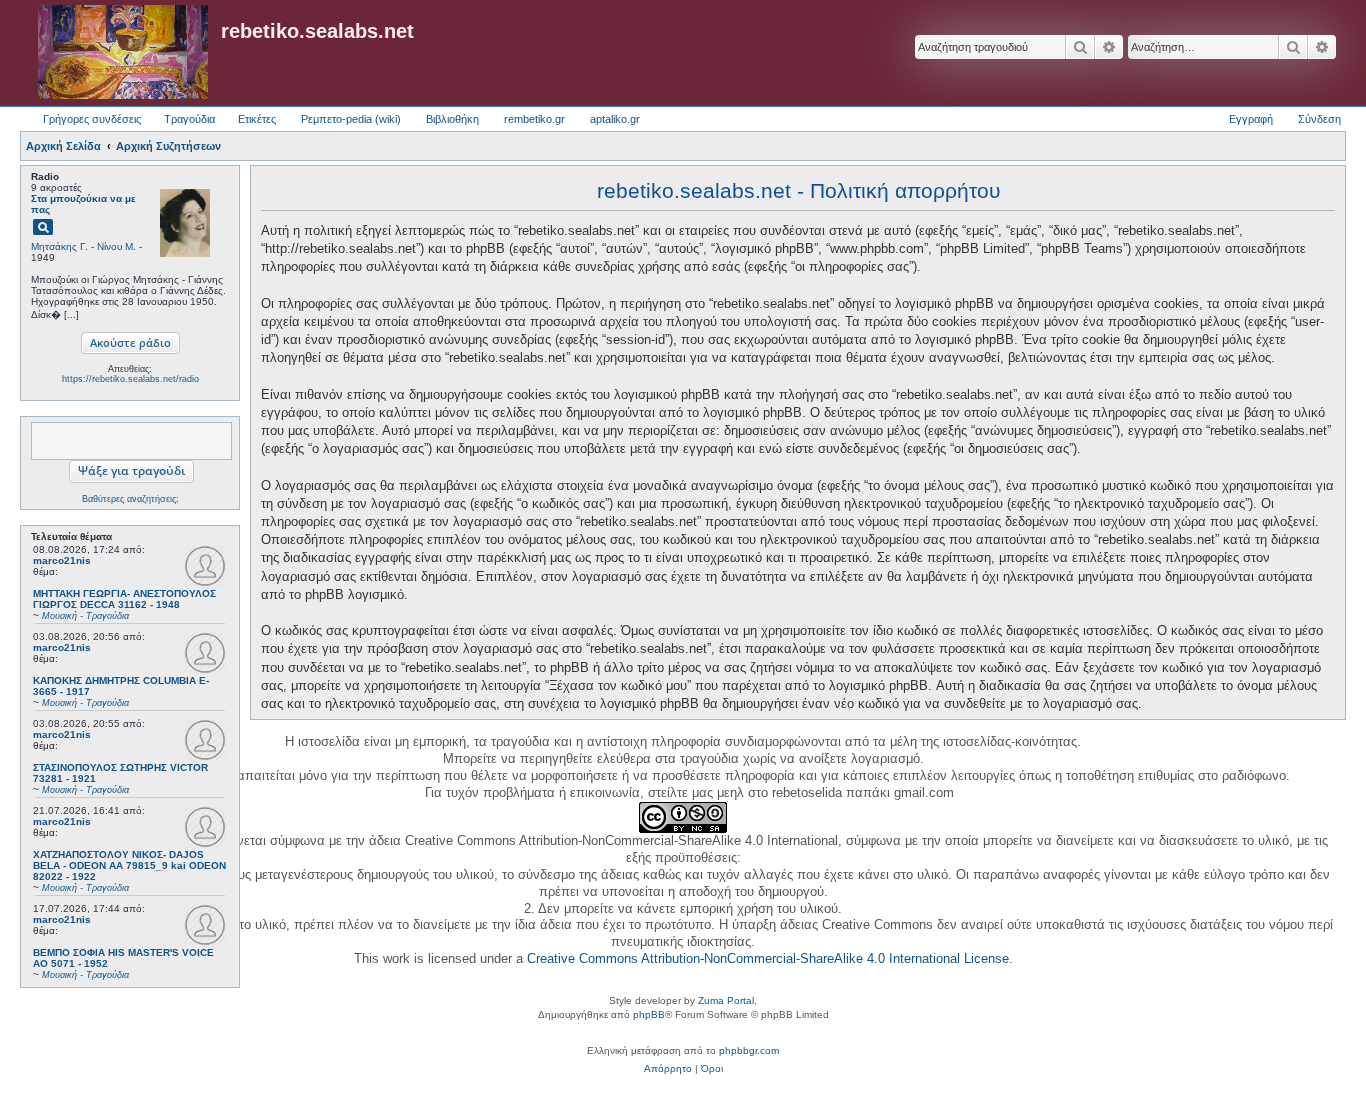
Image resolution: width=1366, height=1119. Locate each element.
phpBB (649, 1014)
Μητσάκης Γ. (59, 246)
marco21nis (62, 560)
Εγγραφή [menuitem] (1251, 119)
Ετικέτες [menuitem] (257, 119)
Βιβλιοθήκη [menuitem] (452, 119)
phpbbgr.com (749, 1050)
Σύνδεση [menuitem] (1319, 119)
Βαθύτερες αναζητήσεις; (130, 499)
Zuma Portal (726, 1000)
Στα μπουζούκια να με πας (83, 204)
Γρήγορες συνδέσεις (92, 119)
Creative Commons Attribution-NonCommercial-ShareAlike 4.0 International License (768, 958)
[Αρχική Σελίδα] (123, 53)
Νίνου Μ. (116, 246)
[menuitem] (668, 1069)
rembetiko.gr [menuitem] (534, 119)
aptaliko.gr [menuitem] (615, 119)
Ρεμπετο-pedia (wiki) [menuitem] (351, 119)
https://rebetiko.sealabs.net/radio (130, 379)
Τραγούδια (189, 119)
